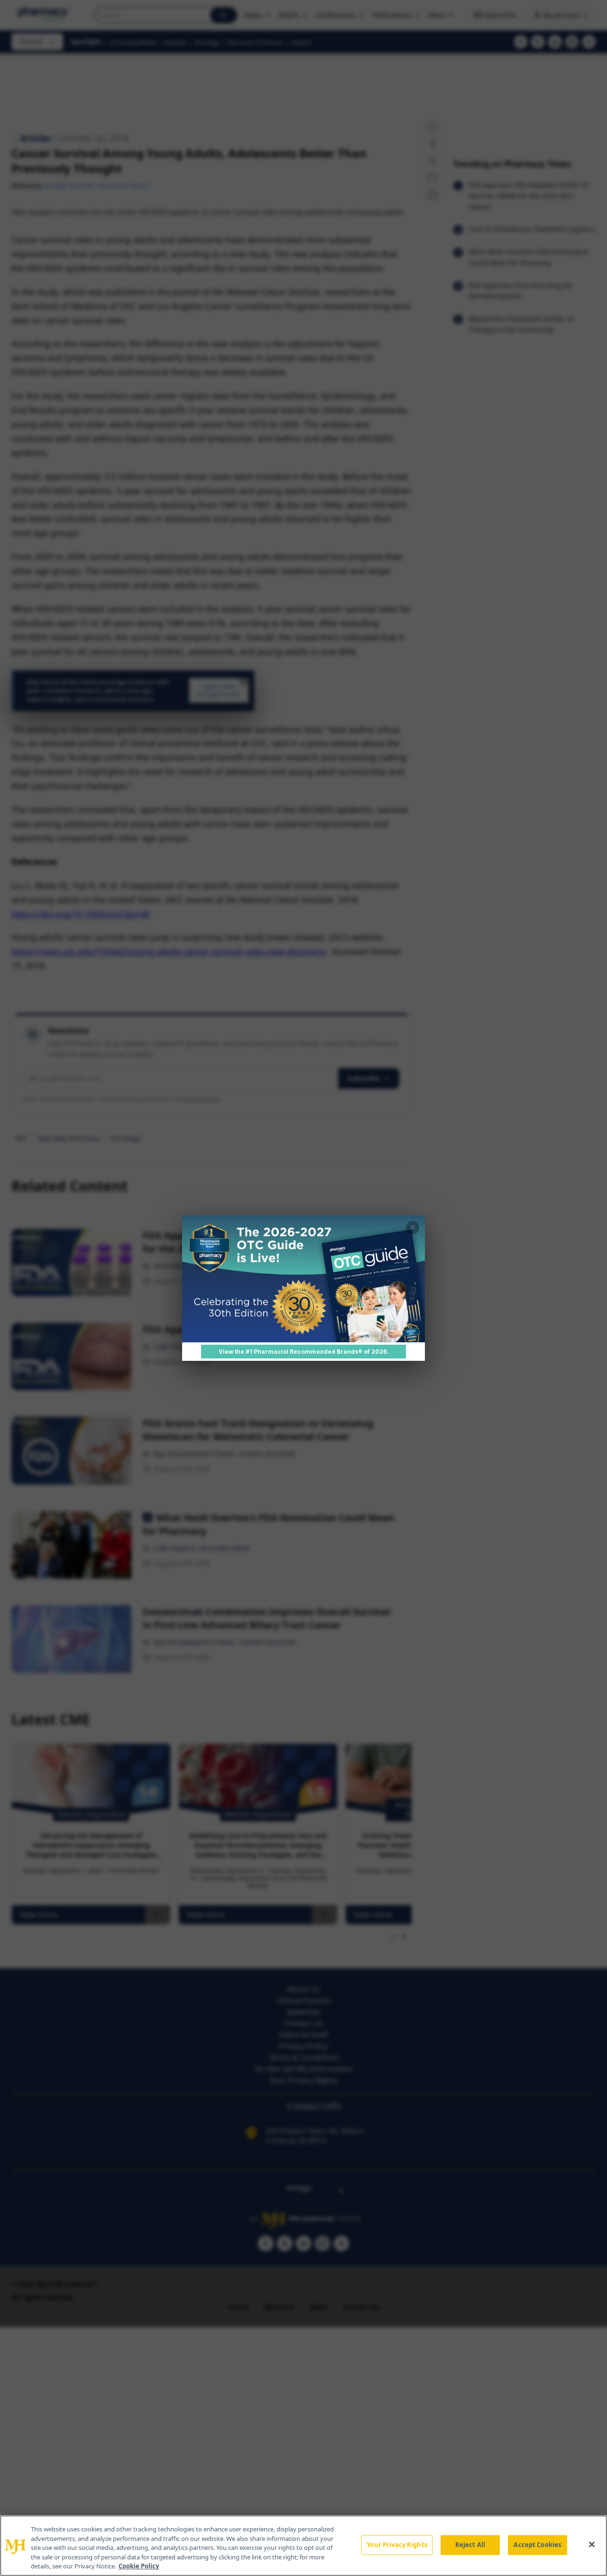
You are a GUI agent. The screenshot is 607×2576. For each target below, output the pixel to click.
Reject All (470, 2545)
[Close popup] (413, 1228)
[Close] (592, 2545)
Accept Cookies (537, 2545)
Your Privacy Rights (397, 2545)
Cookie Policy (139, 2566)
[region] (303, 2546)
